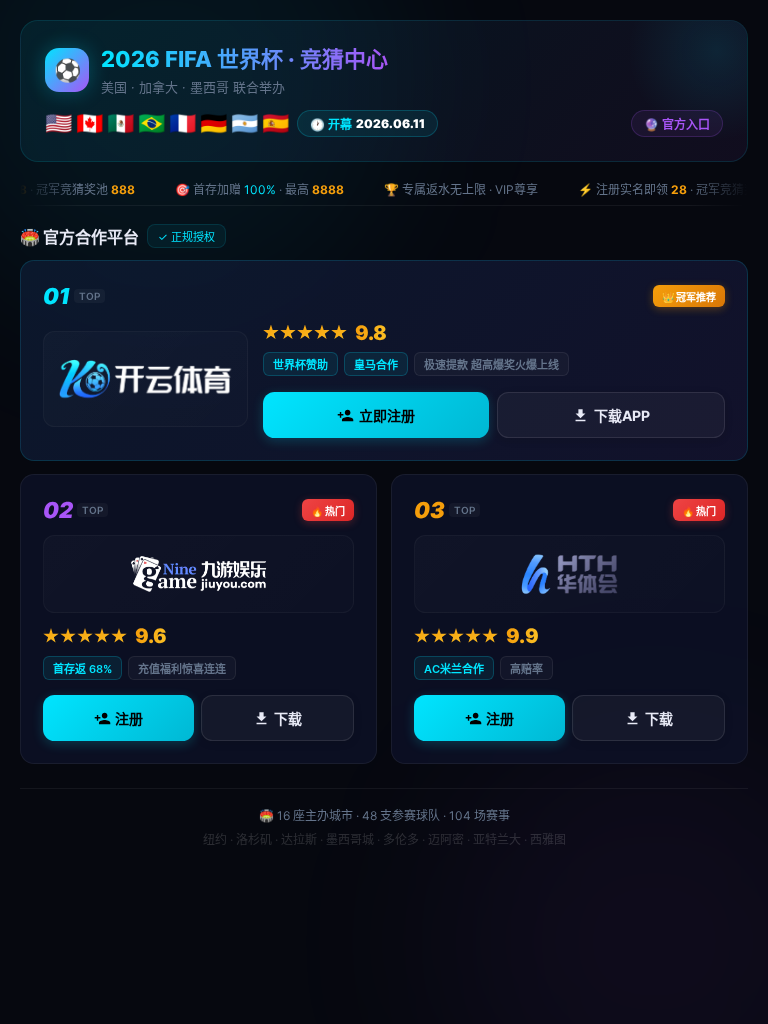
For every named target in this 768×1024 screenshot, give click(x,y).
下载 (288, 718)
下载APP (622, 414)
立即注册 (387, 414)
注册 (129, 718)
